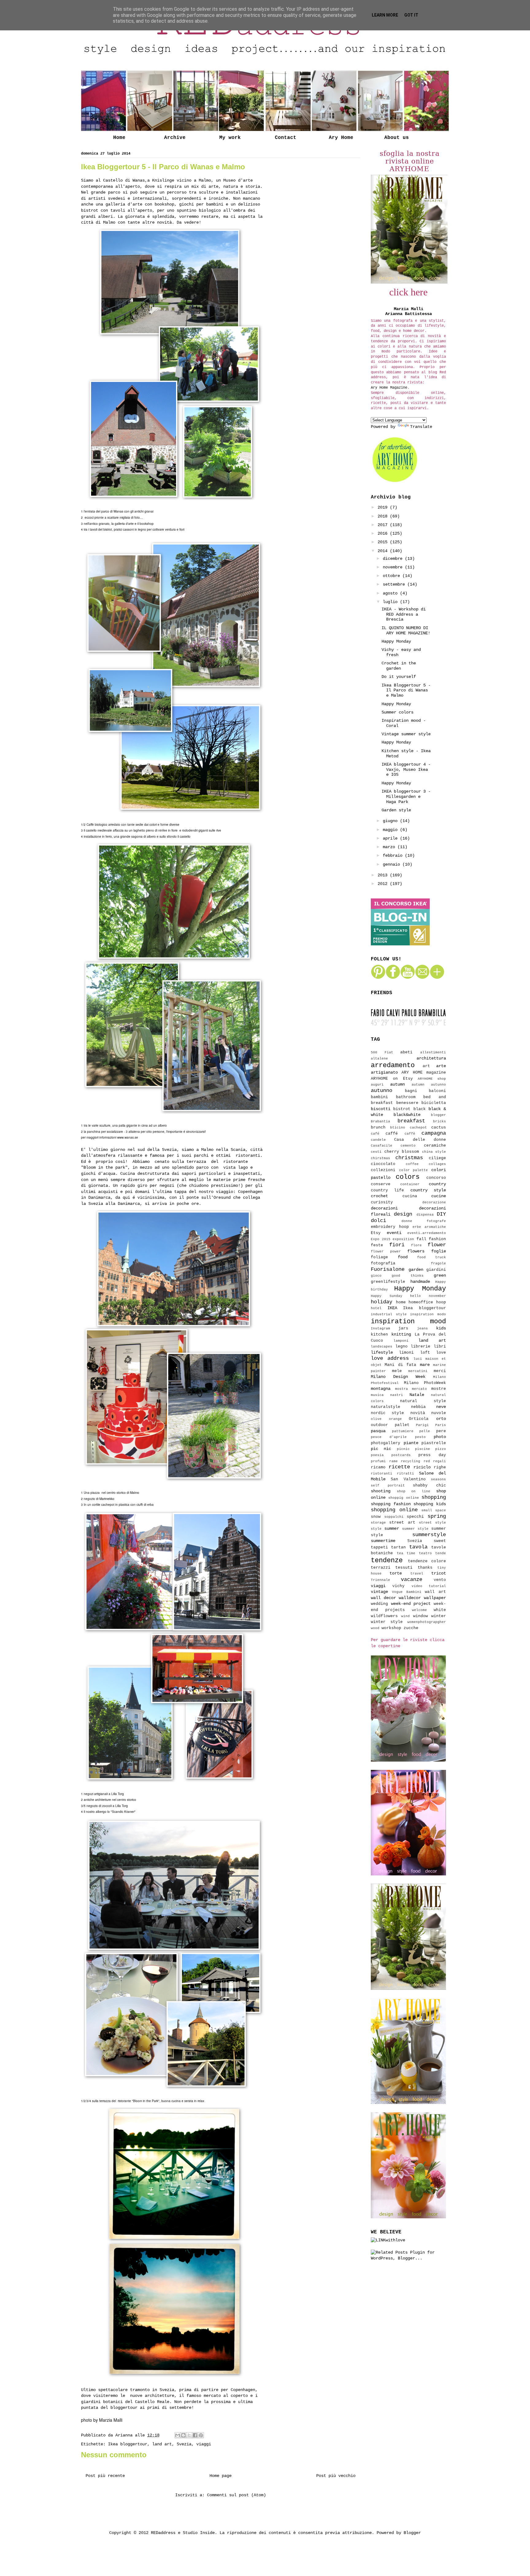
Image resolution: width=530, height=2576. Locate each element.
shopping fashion (391, 1504)
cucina (410, 1196)
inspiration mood (408, 1321)
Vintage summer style (406, 734)
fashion (437, 1239)
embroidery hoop (390, 1227)
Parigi (422, 1425)
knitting (401, 1334)
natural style (423, 1401)
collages (437, 1164)
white (440, 1610)
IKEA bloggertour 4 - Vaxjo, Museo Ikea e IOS (406, 770)
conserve (381, 1184)
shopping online (394, 1510)
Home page (221, 2476)
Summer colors (397, 712)
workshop (391, 1628)
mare (425, 1365)
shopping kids (430, 1504)
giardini (436, 1270)
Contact (286, 138)
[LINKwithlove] (388, 2240)
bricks (440, 1121)
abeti (406, 1052)
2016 (384, 533)
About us (397, 138)
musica (377, 1395)
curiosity (382, 1202)
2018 (384, 516)
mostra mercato (411, 1389)
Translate (421, 427)
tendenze (387, 1560)
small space (434, 1510)
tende (441, 1553)
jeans (422, 1328)
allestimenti (433, 1052)
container (410, 1184)
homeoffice (421, 1302)
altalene (379, 1059)
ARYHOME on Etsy (392, 1079)
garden (416, 1270)
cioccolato (383, 1164)
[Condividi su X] (189, 2435)
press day (432, 1455)
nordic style (387, 1413)
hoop (441, 1302)
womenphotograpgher (427, 1622)
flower (437, 1245)
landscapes (382, 1347)
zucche (411, 1628)
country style (428, 1190)
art (426, 1066)
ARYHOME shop (432, 1079)
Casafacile (382, 1146)
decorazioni (384, 1208)
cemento (408, 1146)
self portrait (388, 1486)
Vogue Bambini (407, 1592)
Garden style (396, 810)
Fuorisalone (388, 1269)
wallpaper (435, 1598)
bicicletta (434, 1103)
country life (387, 1190)
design (403, 1214)
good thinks (407, 1276)
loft (425, 1353)
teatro (425, 1553)
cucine (439, 1196)
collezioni (383, 1170)
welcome (419, 1610)
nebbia (418, 1407)
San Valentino (408, 1479)
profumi (378, 1461)
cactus (439, 1128)
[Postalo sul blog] (183, 2435)
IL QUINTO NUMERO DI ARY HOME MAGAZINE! (406, 631)
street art (402, 1523)
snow (376, 1517)
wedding (379, 1604)
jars (403, 1328)
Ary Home (341, 138)
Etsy (376, 1233)
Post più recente (105, 2476)
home (401, 1302)
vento (440, 1580)
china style (434, 1152)
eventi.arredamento (427, 1233)
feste (377, 1245)
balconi (437, 1091)
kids (441, 1328)
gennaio (393, 864)
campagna (434, 1133)
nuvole (439, 1413)
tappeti (379, 1548)
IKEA (392, 1308)
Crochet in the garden (399, 666)
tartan (398, 1548)
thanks (425, 1568)
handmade (420, 1282)
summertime (383, 1541)
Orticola (419, 1419)
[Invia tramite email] (178, 2435)
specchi (415, 1517)
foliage (379, 1257)
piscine (422, 1449)
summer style (415, 1529)
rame (394, 1461)
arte (441, 1066)
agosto (391, 593)
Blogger (412, 2533)
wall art (435, 1592)
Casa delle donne (420, 1140)
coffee (412, 1164)
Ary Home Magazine (389, 388)
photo (440, 1437)
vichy (398, 1586)
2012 (384, 884)
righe (440, 1467)
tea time (406, 1553)
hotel (376, 1308)
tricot (439, 1573)
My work (230, 138)
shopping (434, 1497)
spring (437, 1516)
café (375, 1134)
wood (375, 1628)
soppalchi (394, 1517)
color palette (414, 1170)
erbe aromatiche (429, 1227)
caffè (410, 1134)
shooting (381, 1491)
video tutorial (429, 1586)
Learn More (385, 15)
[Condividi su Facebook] (195, 2435)
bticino (398, 1128)
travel (417, 1574)
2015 (384, 542)
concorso (436, 1178)
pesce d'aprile (389, 1437)
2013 (384, 875)
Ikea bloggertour (128, 2444)
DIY (441, 1214)
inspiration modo (428, 1314)
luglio (391, 602)
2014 (384, 551)
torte (396, 1573)
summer (392, 1528)
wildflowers (384, 1616)
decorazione (434, 1202)
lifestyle (382, 1352)
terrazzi (381, 1568)
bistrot (402, 1109)
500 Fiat (382, 1052)
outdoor (379, 1425)
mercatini (418, 1371)
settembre (395, 584)
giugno (391, 821)
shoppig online (403, 1498)
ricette (399, 1467)
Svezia (184, 2444)
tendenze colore (427, 1561)
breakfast (411, 1121)
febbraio (394, 855)
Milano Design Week (398, 1377)
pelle (425, 1431)
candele (378, 1140)
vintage (379, 1592)
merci (440, 1371)
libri (440, 1347)
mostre (439, 1389)
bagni (411, 1091)
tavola (418, 1547)
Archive (175, 138)
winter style (387, 1622)
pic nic (381, 1449)
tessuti (404, 1568)
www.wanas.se (128, 1137)
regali (440, 1461)
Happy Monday (396, 641)
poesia (377, 1455)
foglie (439, 1251)
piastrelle (434, 1443)
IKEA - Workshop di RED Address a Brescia (404, 614)
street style (432, 1523)
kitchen (379, 1335)
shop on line (414, 1491)
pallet (402, 1425)
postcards (401, 1455)
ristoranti (382, 1474)
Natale (417, 1395)
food (403, 1257)
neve (441, 1407)
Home (119, 138)
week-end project (411, 1604)
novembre (394, 567)
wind (405, 1616)
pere (441, 1431)
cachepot (418, 1128)
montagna (381, 1389)
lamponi (401, 1341)
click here (408, 292)
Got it (411, 15)
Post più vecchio (336, 2476)
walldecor (410, 1598)
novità (418, 1413)
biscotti (381, 1109)
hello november (428, 1296)
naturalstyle (386, 1407)
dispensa (425, 1215)
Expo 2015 (381, 1239)
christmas (409, 1158)
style (376, 1529)
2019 (384, 507)
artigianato (384, 1072)
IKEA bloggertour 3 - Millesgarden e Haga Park (406, 797)
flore (416, 1245)
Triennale (380, 1580)
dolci (378, 1221)
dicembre (394, 559)
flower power (386, 1251)
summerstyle (429, 1535)
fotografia (383, 1263)
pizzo (441, 1449)
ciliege (437, 1158)
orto (441, 1419)
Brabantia (380, 1121)
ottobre (393, 576)
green (440, 1275)
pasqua (378, 1431)
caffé (392, 1134)
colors (408, 1177)
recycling (411, 1461)
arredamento (393, 1065)
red (427, 1461)
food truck (432, 1257)
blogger (438, 1115)
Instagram (380, 1328)
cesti (376, 1152)
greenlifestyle (388, 1282)
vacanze (412, 1580)
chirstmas (380, 1158)
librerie (421, 1347)
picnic (403, 1449)
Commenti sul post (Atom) (236, 2495)
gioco (376, 1276)
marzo (390, 847)
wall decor (383, 1598)
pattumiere (403, 1431)
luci (418, 1359)
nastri (397, 1395)
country (437, 1184)
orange (395, 1419)
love (441, 1353)
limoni (406, 1353)
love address (390, 1358)
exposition (403, 1239)
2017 (384, 525)
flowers (416, 1251)
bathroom (406, 1097)
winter (439, 1616)
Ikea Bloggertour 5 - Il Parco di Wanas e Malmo (406, 690)
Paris (441, 1425)
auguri (377, 1085)
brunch (378, 1128)
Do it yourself (399, 677)
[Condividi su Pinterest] (201, 2435)
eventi (394, 1233)
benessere (407, 1103)
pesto (420, 1437)
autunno (382, 1091)
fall (421, 1239)
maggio (391, 830)
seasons (438, 1479)
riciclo (422, 1467)
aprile (391, 838)
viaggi (204, 2444)
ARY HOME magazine (424, 1073)
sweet (440, 1541)
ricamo (378, 1467)
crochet (379, 1196)
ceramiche (435, 1146)
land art (162, 2444)
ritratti (405, 1474)
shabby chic (429, 1486)
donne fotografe (424, 1221)
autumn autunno (429, 1085)
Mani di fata (400, 1365)
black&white (407, 1115)
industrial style (389, 1314)
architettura (431, 1058)
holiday (382, 1302)
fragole (438, 1263)
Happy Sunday (387, 1296)
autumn (397, 1084)
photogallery (386, 1443)
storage (378, 1523)
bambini (379, 1097)
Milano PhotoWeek (425, 1383)
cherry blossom (402, 1152)
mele (397, 1371)
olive (376, 1419)
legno (401, 1347)
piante (411, 1443)
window (421, 1616)
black (420, 1109)
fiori (397, 1245)
